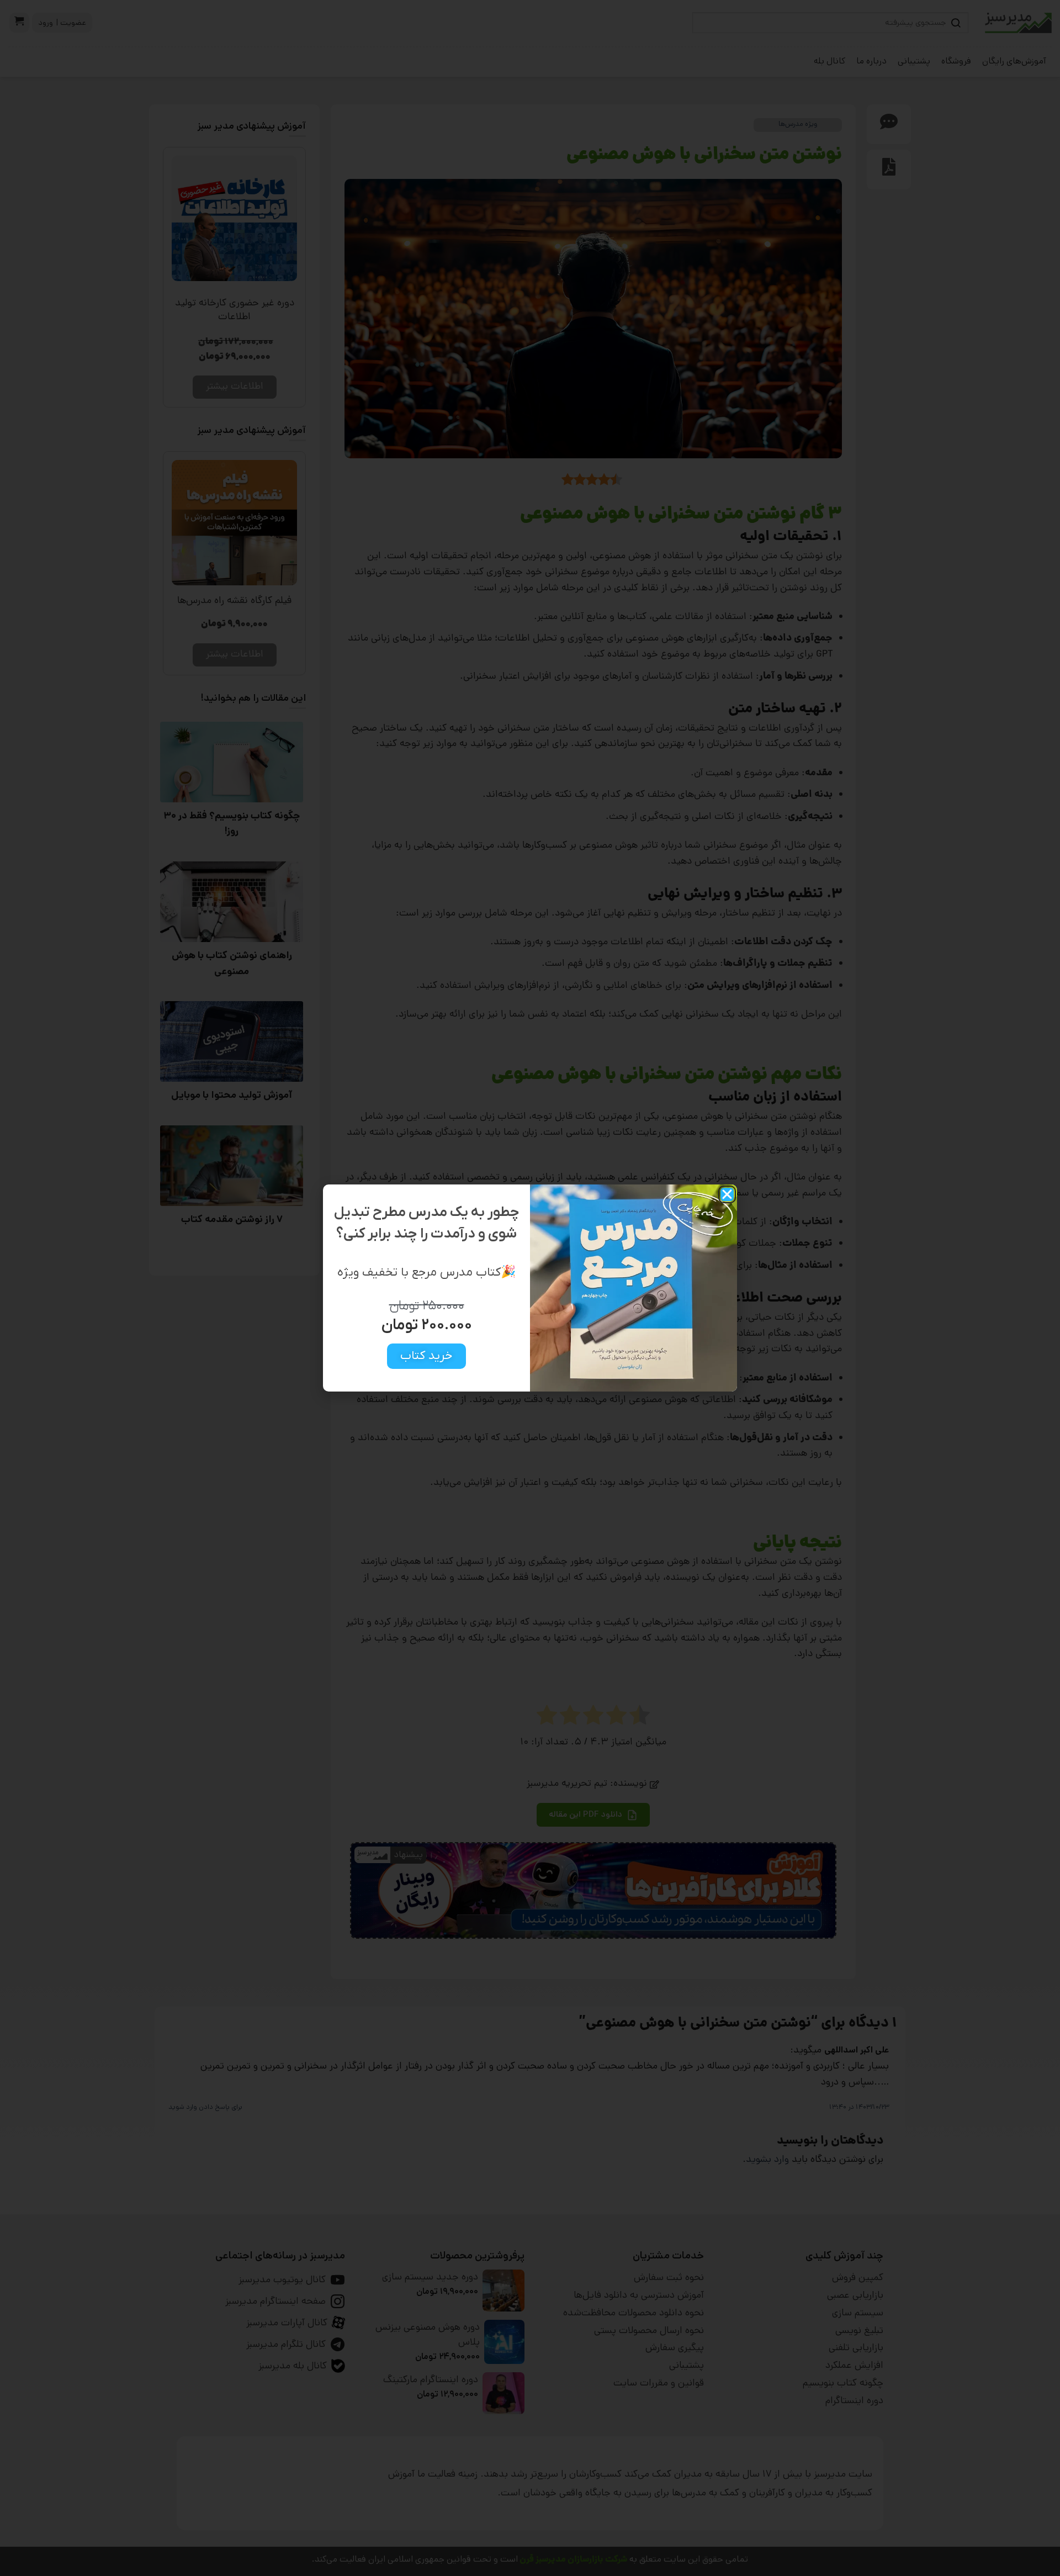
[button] (727, 1194)
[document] (530, 1288)
